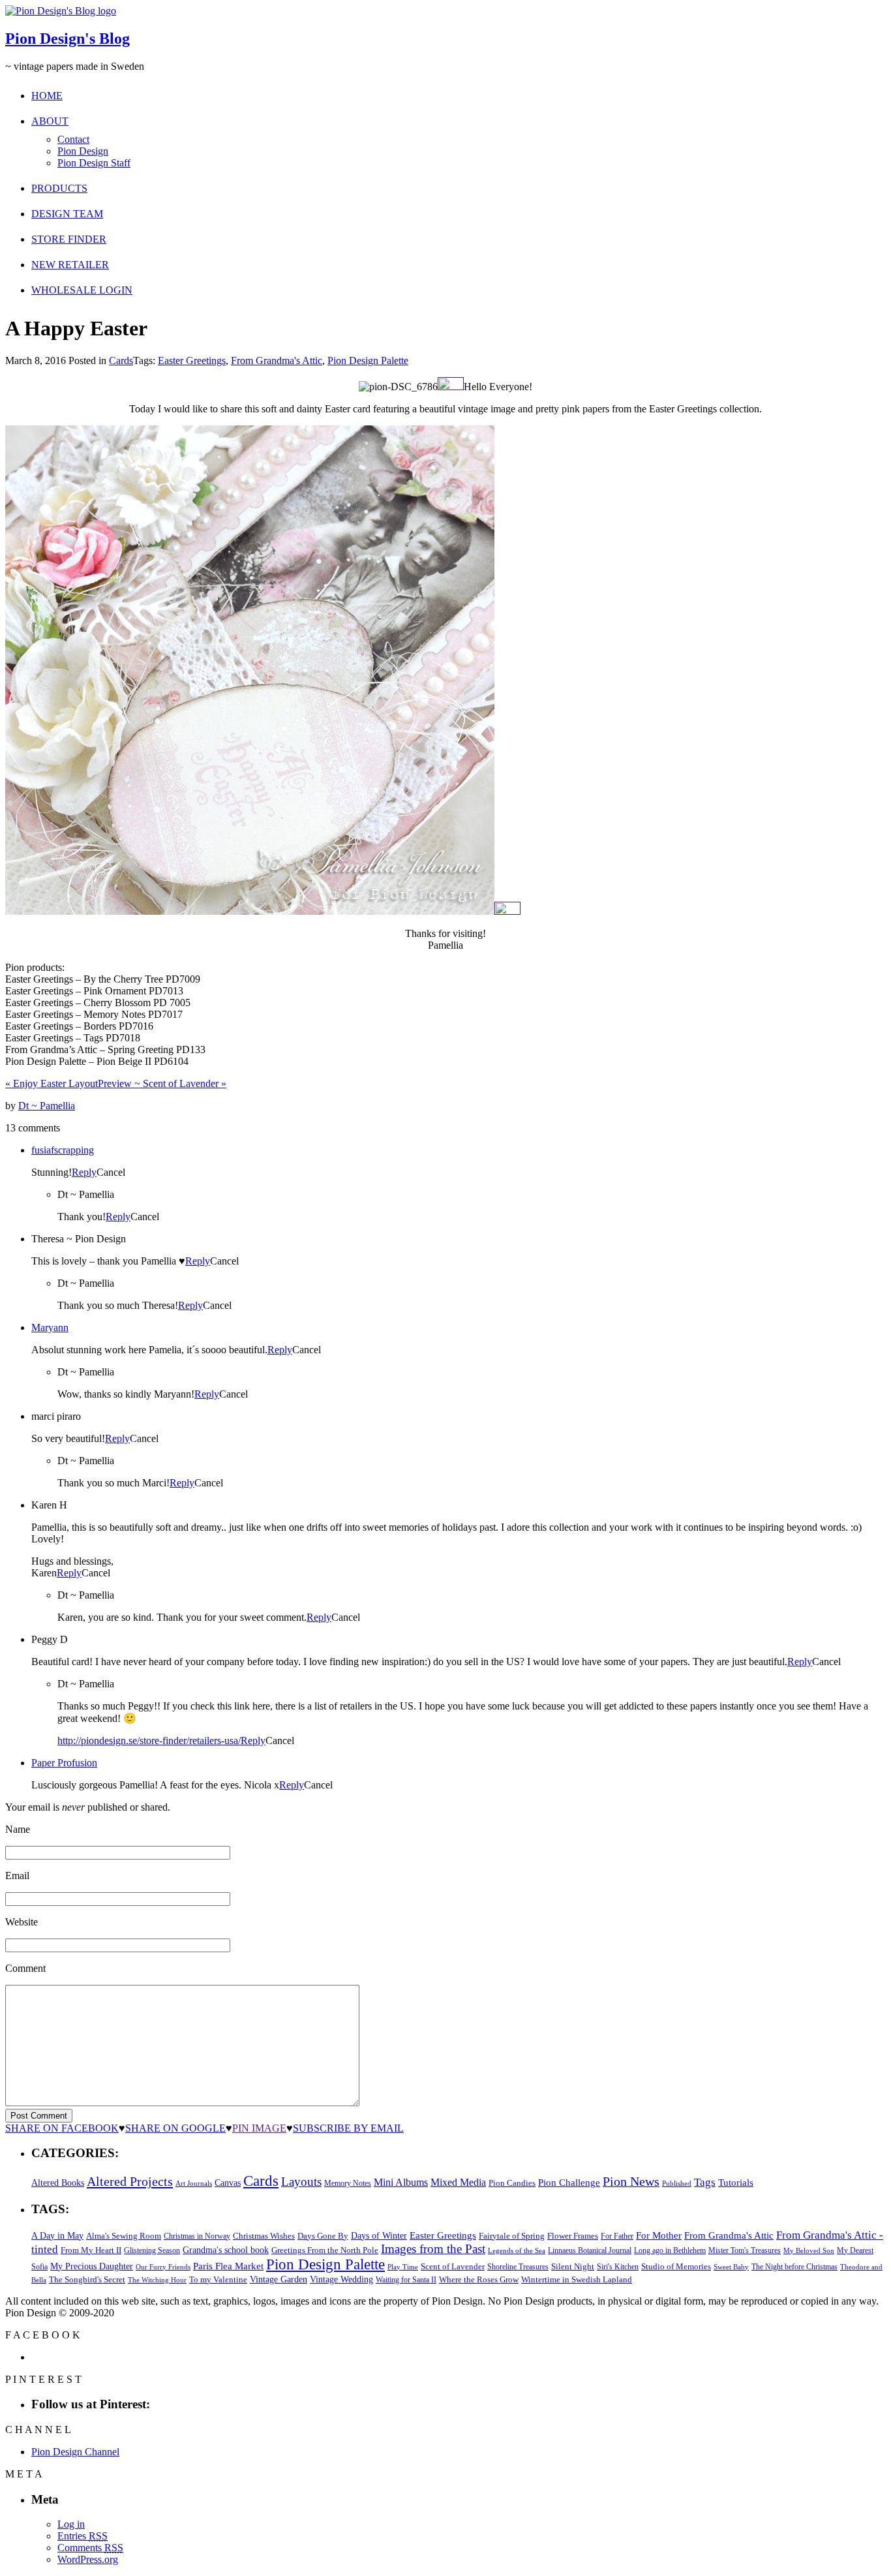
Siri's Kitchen (618, 2267)
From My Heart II (91, 2250)
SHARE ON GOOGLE (175, 2128)
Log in (71, 2524)
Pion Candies (512, 2183)
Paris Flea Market (228, 2266)
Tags (705, 2182)
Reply (84, 1172)
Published (677, 2184)
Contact (73, 139)
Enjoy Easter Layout (52, 1083)
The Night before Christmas (794, 2267)
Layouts (301, 2182)
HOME (47, 96)
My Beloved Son (809, 2250)
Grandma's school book (226, 2250)
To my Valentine (218, 2280)
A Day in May (57, 2235)
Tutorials (736, 2183)
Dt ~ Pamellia (47, 1106)
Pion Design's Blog (68, 38)
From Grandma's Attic (277, 360)
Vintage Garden (279, 2279)
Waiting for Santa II (406, 2280)
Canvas (228, 2183)
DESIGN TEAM (67, 214)
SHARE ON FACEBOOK (62, 2128)
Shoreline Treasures (518, 2267)
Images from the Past (433, 2249)
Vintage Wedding (341, 2279)
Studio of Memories (676, 2266)
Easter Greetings (192, 360)
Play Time (403, 2267)
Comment (25, 1968)
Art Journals (194, 2184)
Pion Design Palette (368, 360)
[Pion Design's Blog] (61, 11)
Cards (121, 360)
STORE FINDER (69, 239)
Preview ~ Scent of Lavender (162, 1083)
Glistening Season (152, 2250)
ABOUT (50, 121)
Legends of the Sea (517, 2250)
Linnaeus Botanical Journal (590, 2250)
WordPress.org (88, 2559)
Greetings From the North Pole (325, 2250)
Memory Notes (348, 2183)
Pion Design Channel (75, 2452)
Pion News (631, 2181)
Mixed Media (458, 2182)
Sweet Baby (731, 2267)
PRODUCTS (59, 188)
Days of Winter (379, 2236)
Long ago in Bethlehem (670, 2250)
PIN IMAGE (259, 2128)
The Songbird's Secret (87, 2279)
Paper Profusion (64, 1763)
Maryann (50, 1327)
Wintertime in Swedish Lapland (577, 2279)
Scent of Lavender (453, 2266)
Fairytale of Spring (512, 2236)
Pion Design (83, 151)
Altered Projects (130, 2181)
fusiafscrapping (63, 1150)
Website (22, 1922)
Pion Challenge (569, 2183)
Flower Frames (573, 2236)
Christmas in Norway (197, 2236)
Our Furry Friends (163, 2267)
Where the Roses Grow (479, 2280)
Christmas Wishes (264, 2236)
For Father (617, 2236)
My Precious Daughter (92, 2266)
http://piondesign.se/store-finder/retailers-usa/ (149, 1740)
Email (17, 1876)
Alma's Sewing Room (124, 2236)
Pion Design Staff (94, 163)
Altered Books (58, 2183)
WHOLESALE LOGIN (82, 290)
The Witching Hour (157, 2280)
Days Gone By (323, 2236)
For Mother (659, 2235)
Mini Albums (401, 2183)
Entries (83, 2536)
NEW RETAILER (70, 265)
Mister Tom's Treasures (745, 2250)
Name (18, 1829)
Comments (90, 2548)
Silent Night (573, 2266)
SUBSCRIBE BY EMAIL (348, 2128)
